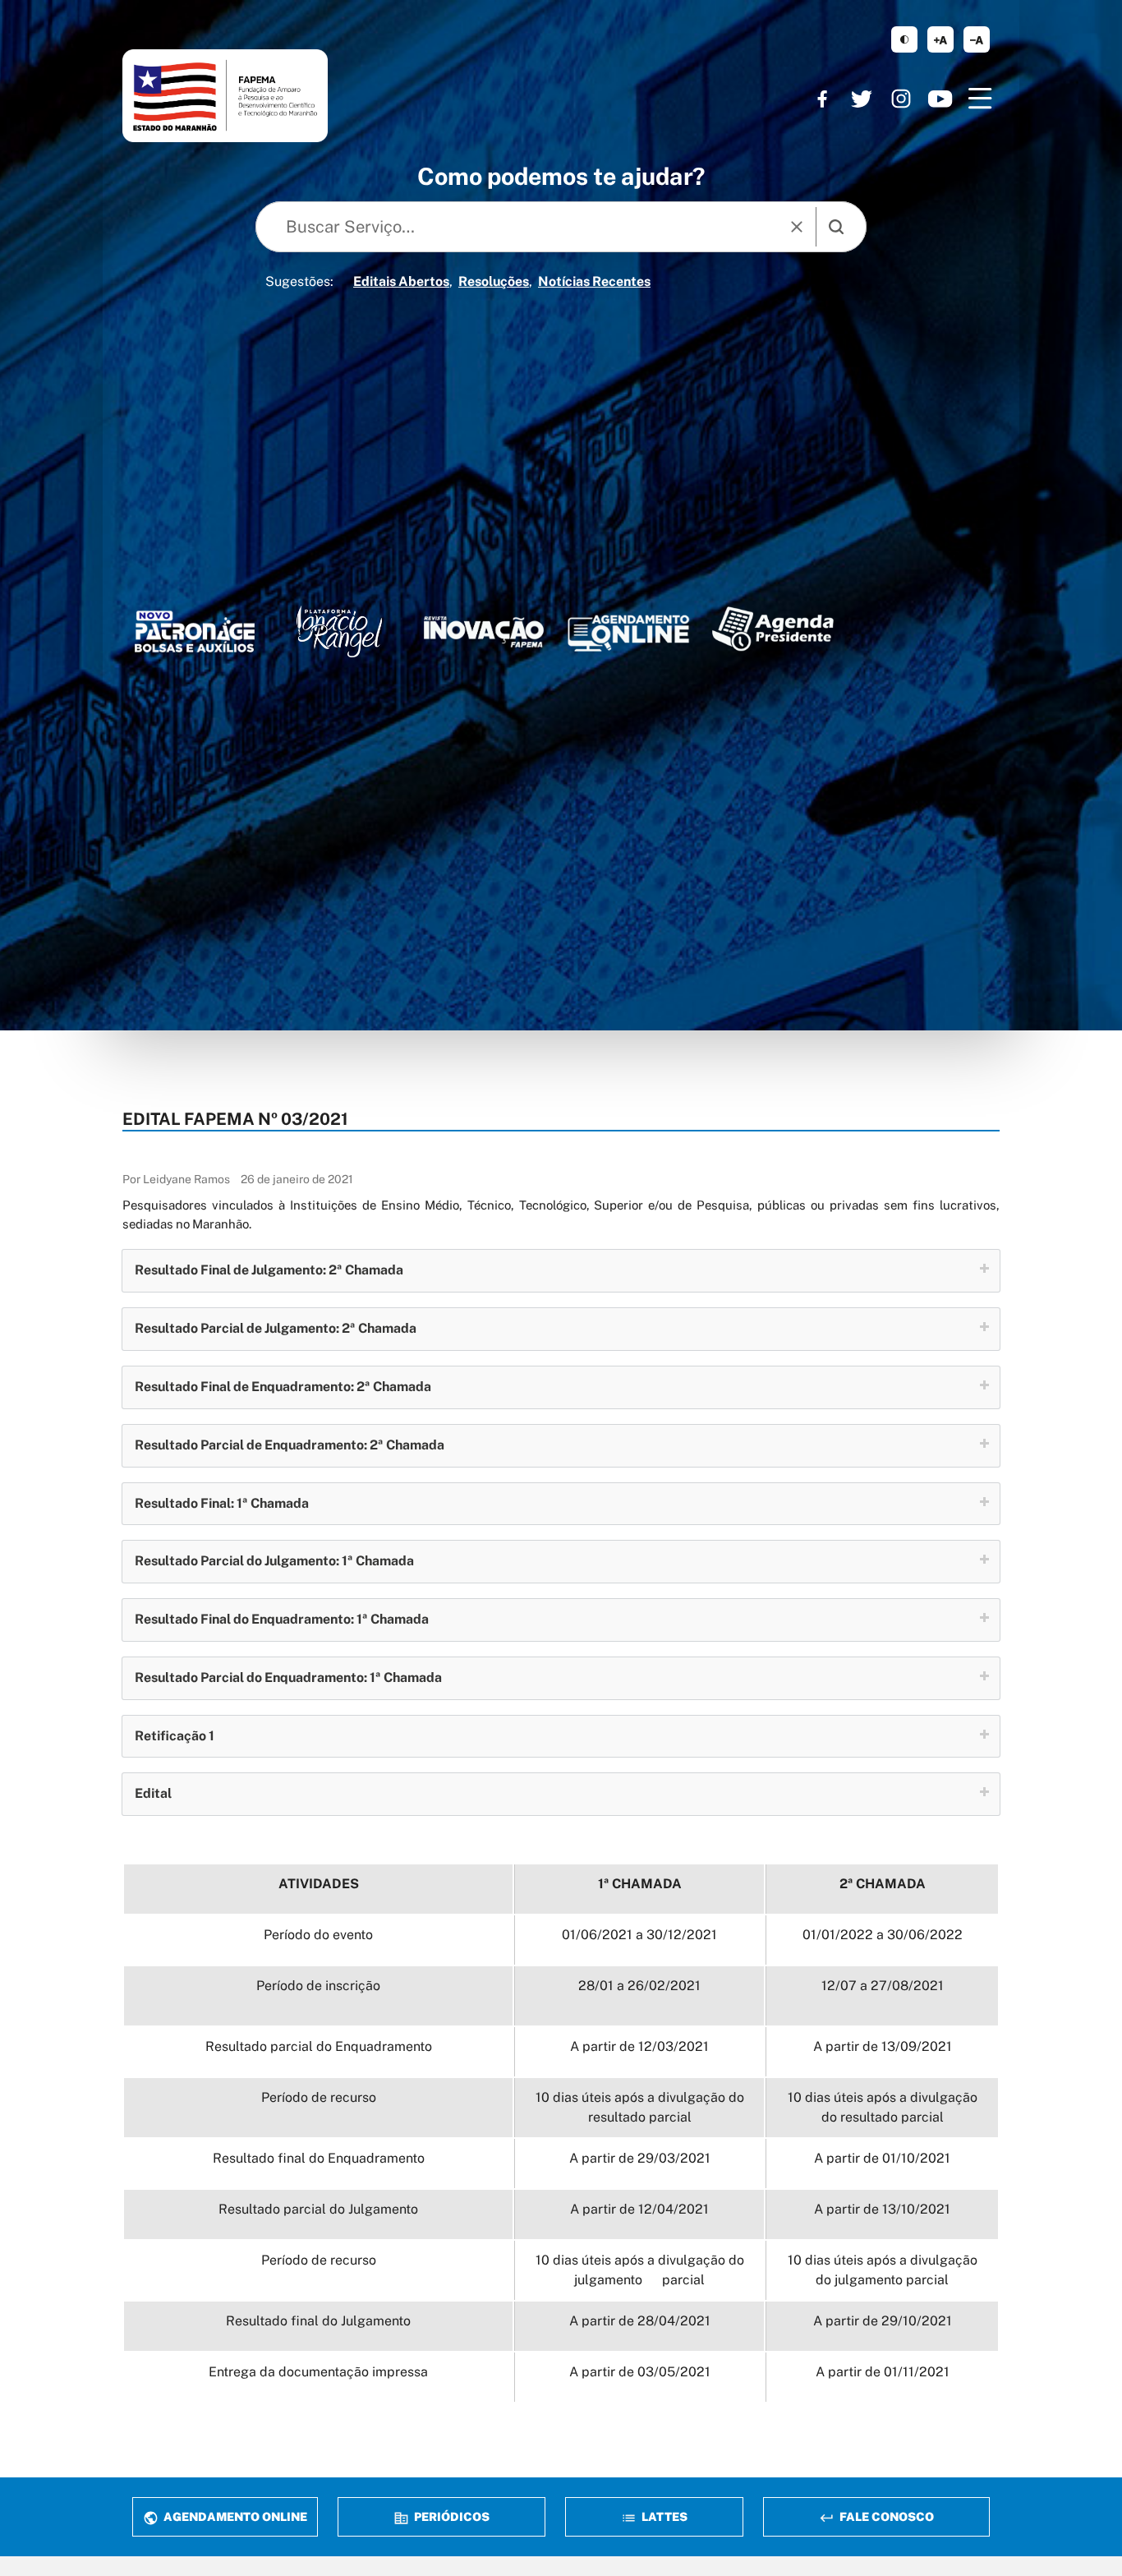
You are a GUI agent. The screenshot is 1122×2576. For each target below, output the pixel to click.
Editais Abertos (401, 281)
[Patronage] (195, 635)
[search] (836, 227)
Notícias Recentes (594, 281)
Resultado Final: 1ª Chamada (222, 1503)
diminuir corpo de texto (977, 39)
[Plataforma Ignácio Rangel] (339, 631)
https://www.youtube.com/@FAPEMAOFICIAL (940, 99)
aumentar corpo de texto (940, 39)
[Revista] (484, 632)
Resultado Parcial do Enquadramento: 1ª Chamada (288, 1677)
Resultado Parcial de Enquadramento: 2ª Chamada (290, 1445)
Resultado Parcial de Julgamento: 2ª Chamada (276, 1328)
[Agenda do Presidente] (773, 629)
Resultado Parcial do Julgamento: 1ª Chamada (274, 1561)
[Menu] (980, 99)
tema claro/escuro (904, 39)
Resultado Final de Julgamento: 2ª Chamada (269, 1270)
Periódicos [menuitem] (451, 2516)
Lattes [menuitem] (663, 2516)
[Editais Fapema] (628, 629)
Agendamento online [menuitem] (234, 2516)
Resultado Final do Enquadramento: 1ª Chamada (282, 1619)
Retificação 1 (175, 1736)
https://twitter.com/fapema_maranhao (862, 99)
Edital (153, 1793)
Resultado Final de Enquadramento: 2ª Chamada (283, 1387)
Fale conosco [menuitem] (885, 2516)
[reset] (797, 227)
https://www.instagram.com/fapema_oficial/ (901, 99)
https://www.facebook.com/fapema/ (822, 99)
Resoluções (494, 281)
